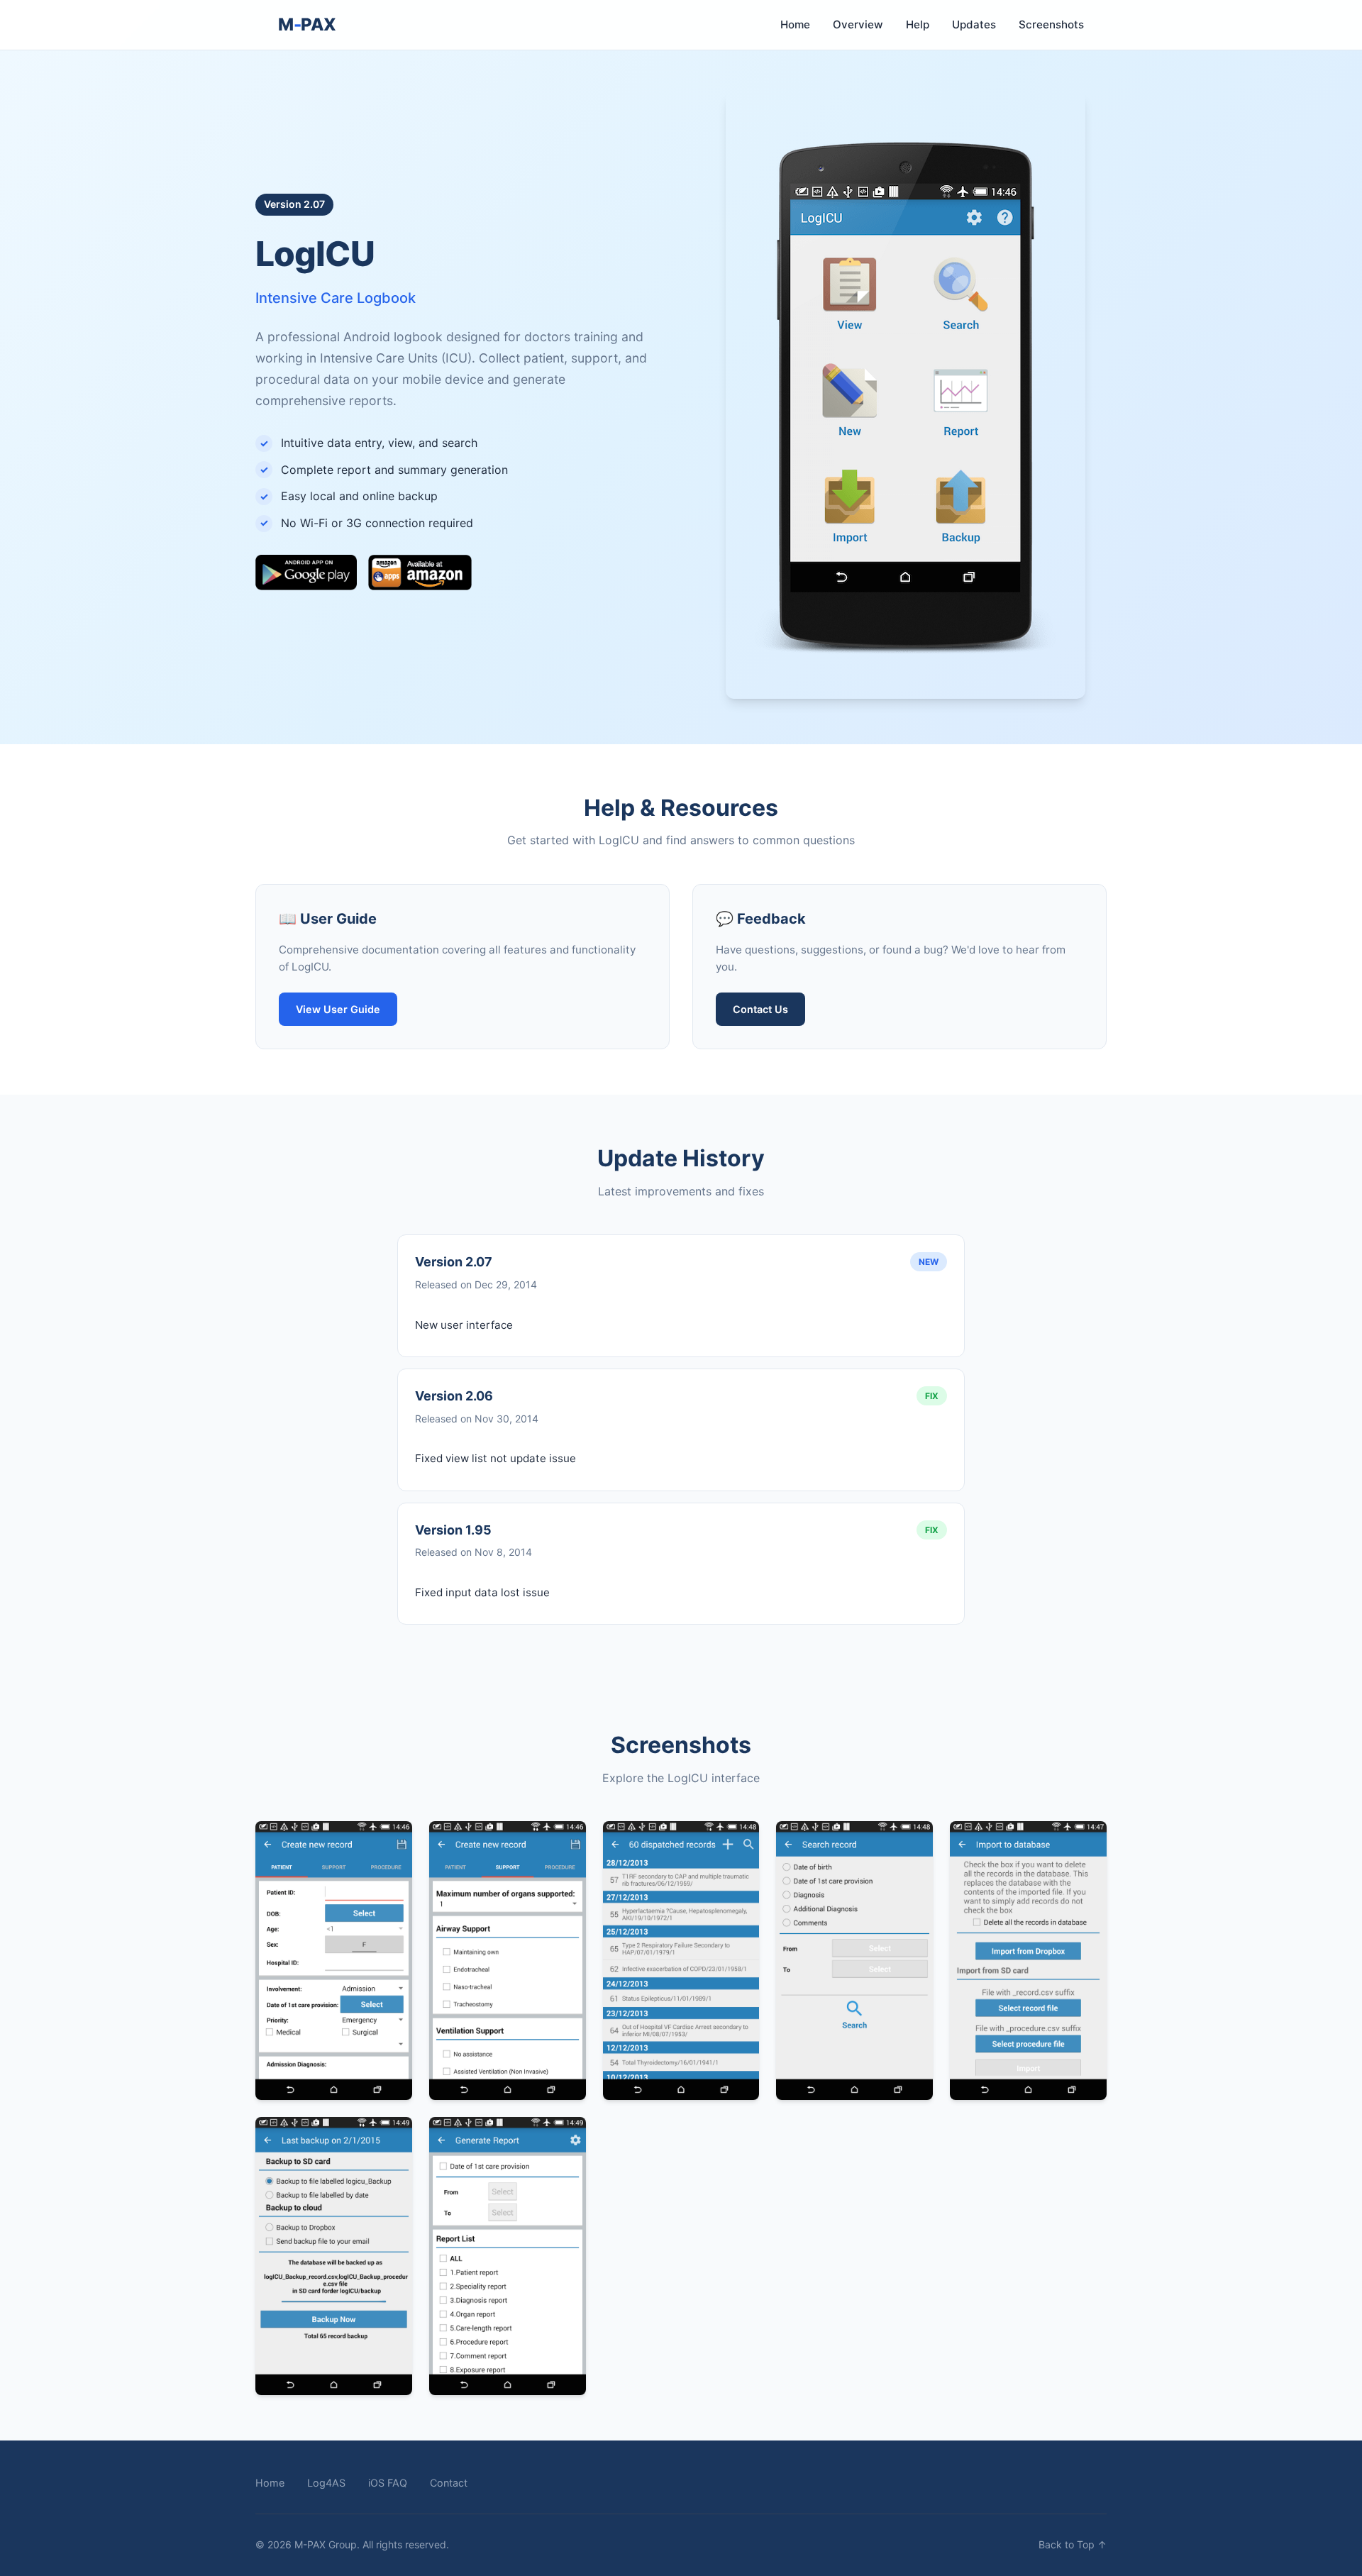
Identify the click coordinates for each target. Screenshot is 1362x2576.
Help (918, 24)
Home (795, 24)
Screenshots (1051, 24)
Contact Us (760, 1009)
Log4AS (326, 2483)
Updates (974, 24)
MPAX (307, 24)
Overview (858, 24)
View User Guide (338, 1009)
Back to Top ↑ (1073, 2544)
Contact (449, 2483)
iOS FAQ (388, 2483)
